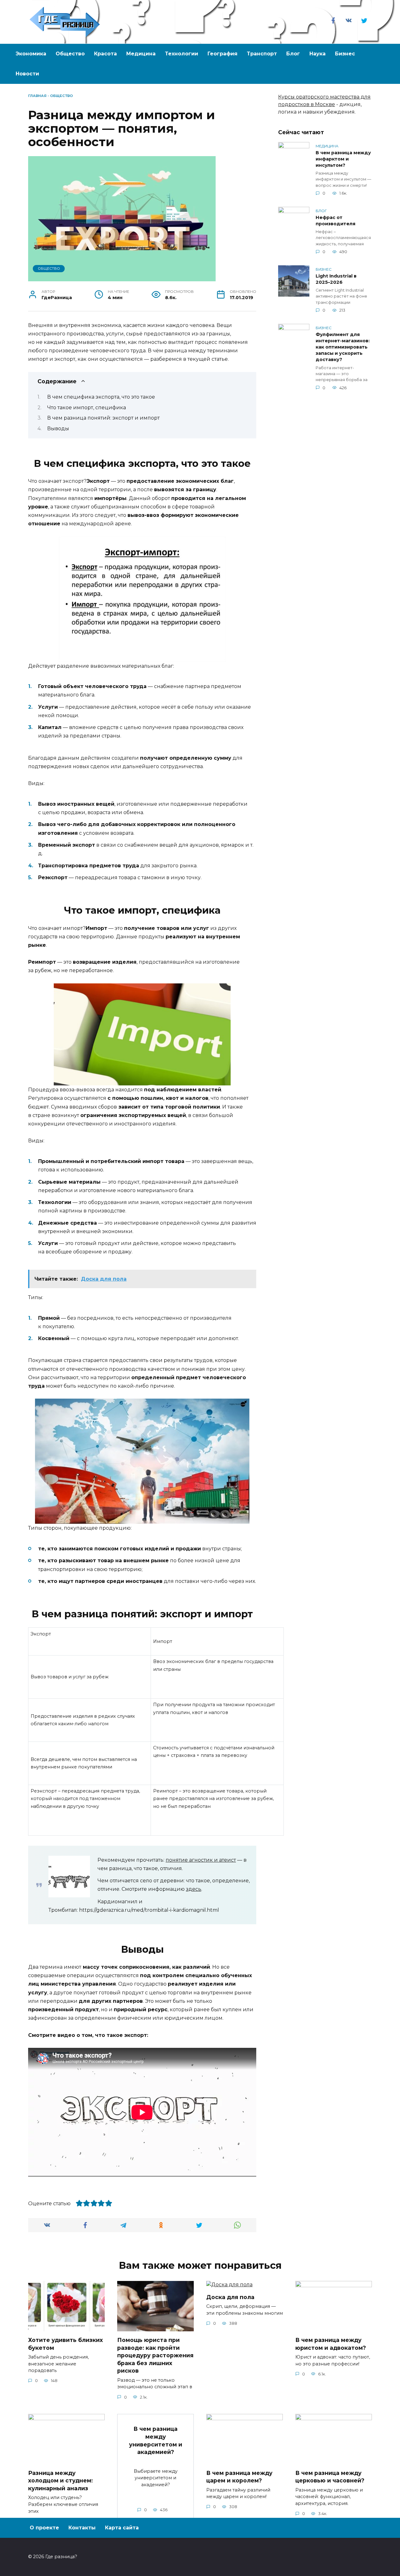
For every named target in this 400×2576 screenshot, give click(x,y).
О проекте (44, 2528)
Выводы (58, 428)
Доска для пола (230, 2297)
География (222, 54)
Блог (293, 54)
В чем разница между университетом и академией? (156, 2440)
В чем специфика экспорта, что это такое (101, 397)
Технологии (182, 54)
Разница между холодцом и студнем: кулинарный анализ (60, 2480)
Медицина (141, 54)
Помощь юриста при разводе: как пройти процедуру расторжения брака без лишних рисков (155, 2355)
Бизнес (345, 54)
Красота (105, 54)
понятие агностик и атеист (201, 1860)
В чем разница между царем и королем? (239, 2477)
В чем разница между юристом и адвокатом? (331, 2344)
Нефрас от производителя (335, 221)
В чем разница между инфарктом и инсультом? (343, 159)
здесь (194, 1889)
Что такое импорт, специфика (87, 408)
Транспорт (262, 54)
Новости (27, 74)
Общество (70, 54)
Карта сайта (122, 2528)
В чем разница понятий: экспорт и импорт (103, 418)
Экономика (31, 54)
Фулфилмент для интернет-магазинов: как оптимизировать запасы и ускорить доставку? (343, 347)
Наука (317, 54)
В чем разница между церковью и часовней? (330, 2477)
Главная (37, 96)
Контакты (82, 2528)
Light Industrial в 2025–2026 (336, 279)
